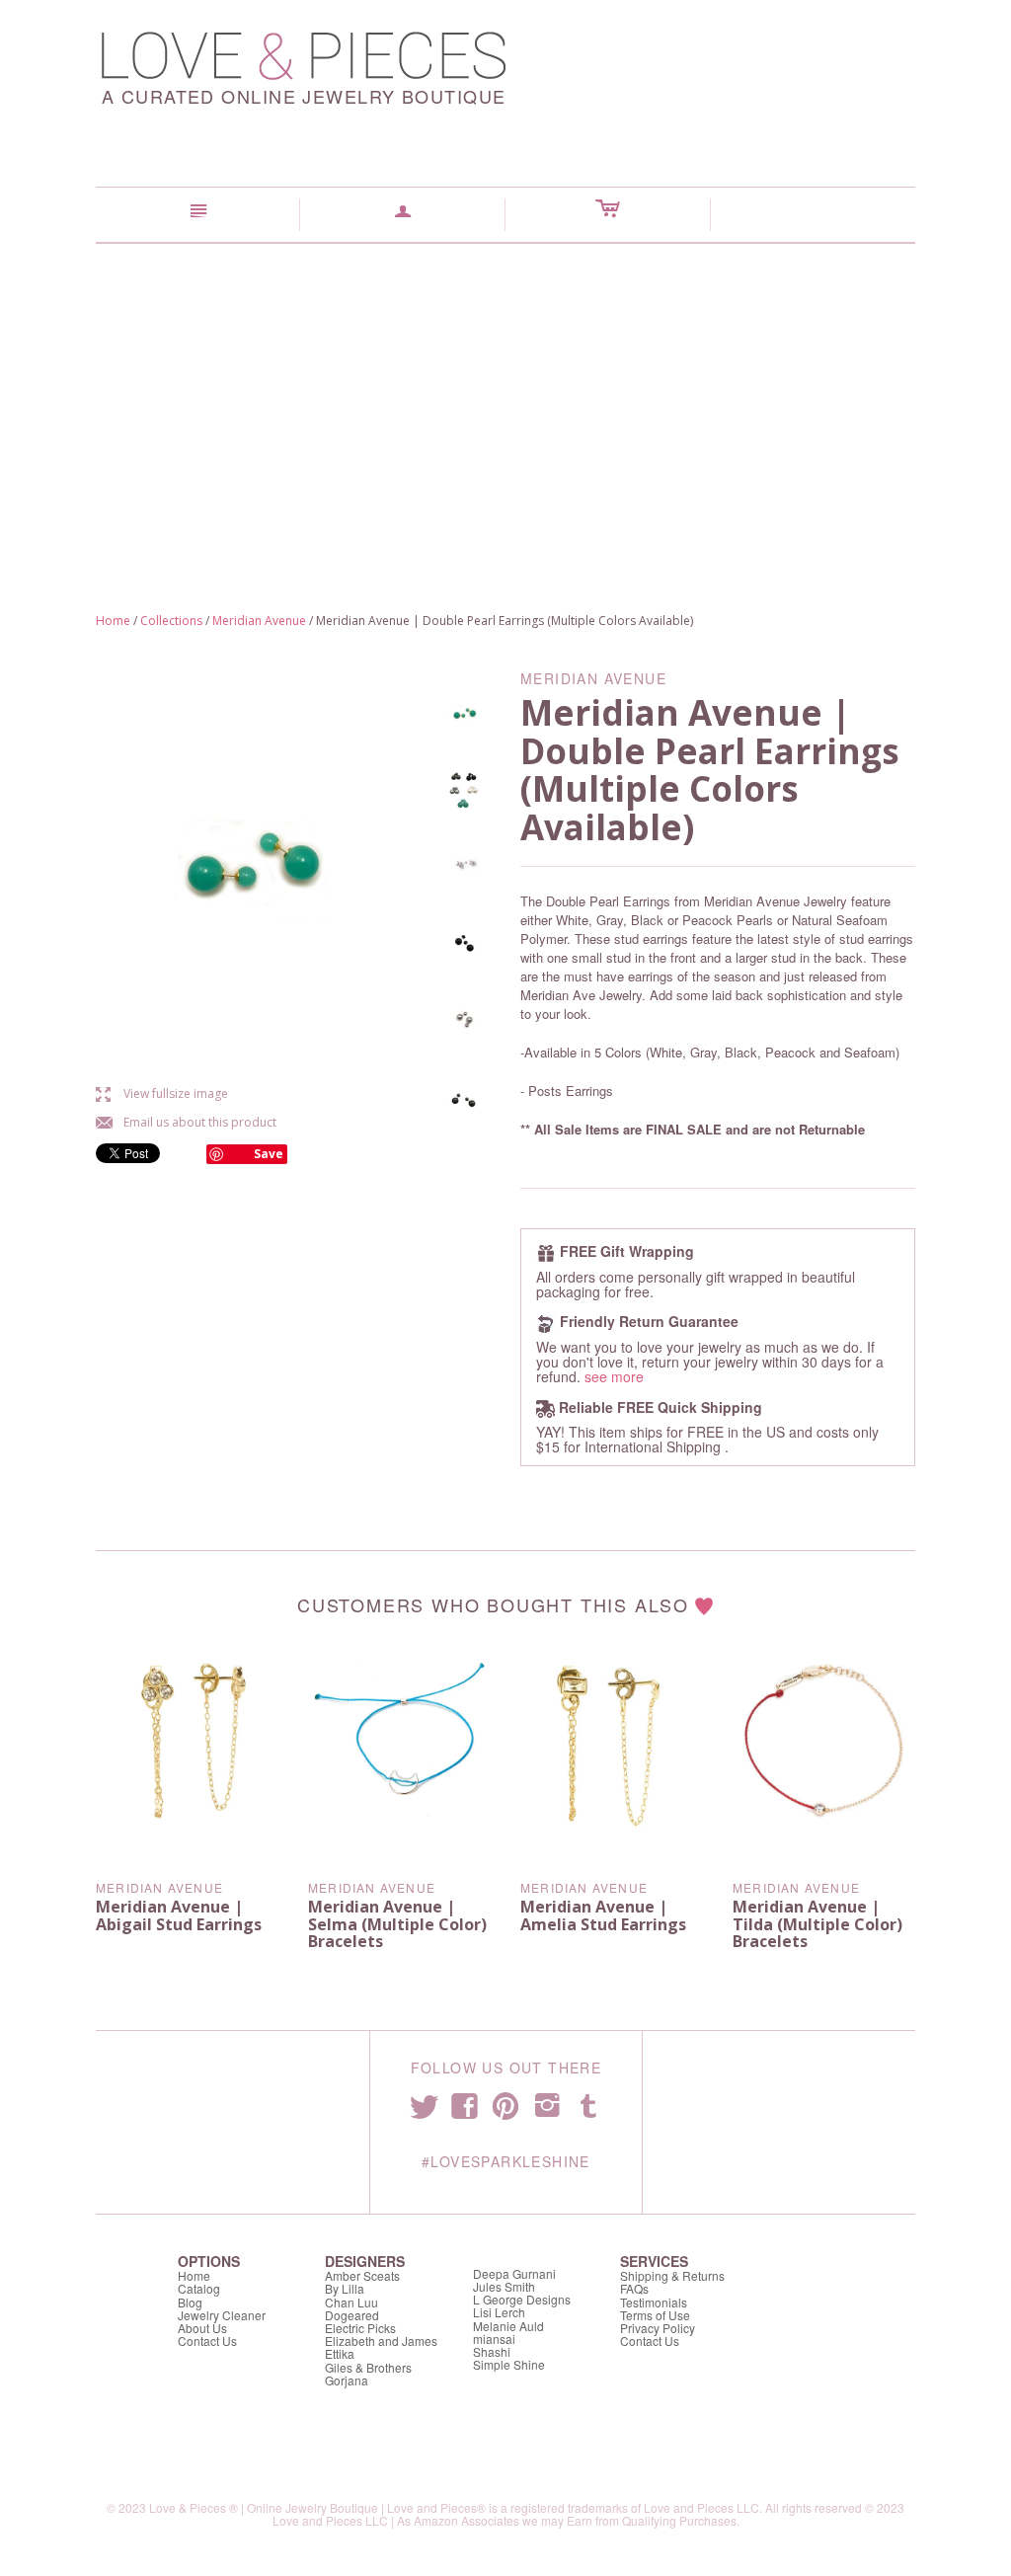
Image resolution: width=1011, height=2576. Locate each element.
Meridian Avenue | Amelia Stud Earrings (603, 1915)
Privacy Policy (658, 2328)
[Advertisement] (505, 392)
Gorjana (347, 2380)
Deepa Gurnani (514, 2273)
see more (614, 1376)
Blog (190, 2302)
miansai (494, 2339)
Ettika (340, 2353)
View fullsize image (162, 1093)
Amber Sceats (362, 2275)
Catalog (199, 2288)
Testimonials (654, 2302)
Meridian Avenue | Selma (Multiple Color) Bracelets (397, 1924)
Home (113, 621)
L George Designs (522, 2299)
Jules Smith (504, 2286)
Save (269, 1154)
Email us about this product (186, 1122)
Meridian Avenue (259, 621)
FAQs (634, 2288)
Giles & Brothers (368, 2367)
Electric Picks (360, 2328)
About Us (202, 2328)
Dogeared (352, 2315)
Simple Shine (509, 2364)
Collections (171, 621)
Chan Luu (351, 2302)
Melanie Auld (508, 2326)
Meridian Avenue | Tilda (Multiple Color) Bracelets (817, 1924)
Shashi (492, 2351)
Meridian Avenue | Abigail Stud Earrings (179, 1915)
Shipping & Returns (672, 2275)
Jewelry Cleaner (222, 2315)
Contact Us (207, 2341)
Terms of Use (655, 2315)
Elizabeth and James (381, 2341)
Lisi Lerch (499, 2312)
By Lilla (345, 2288)
